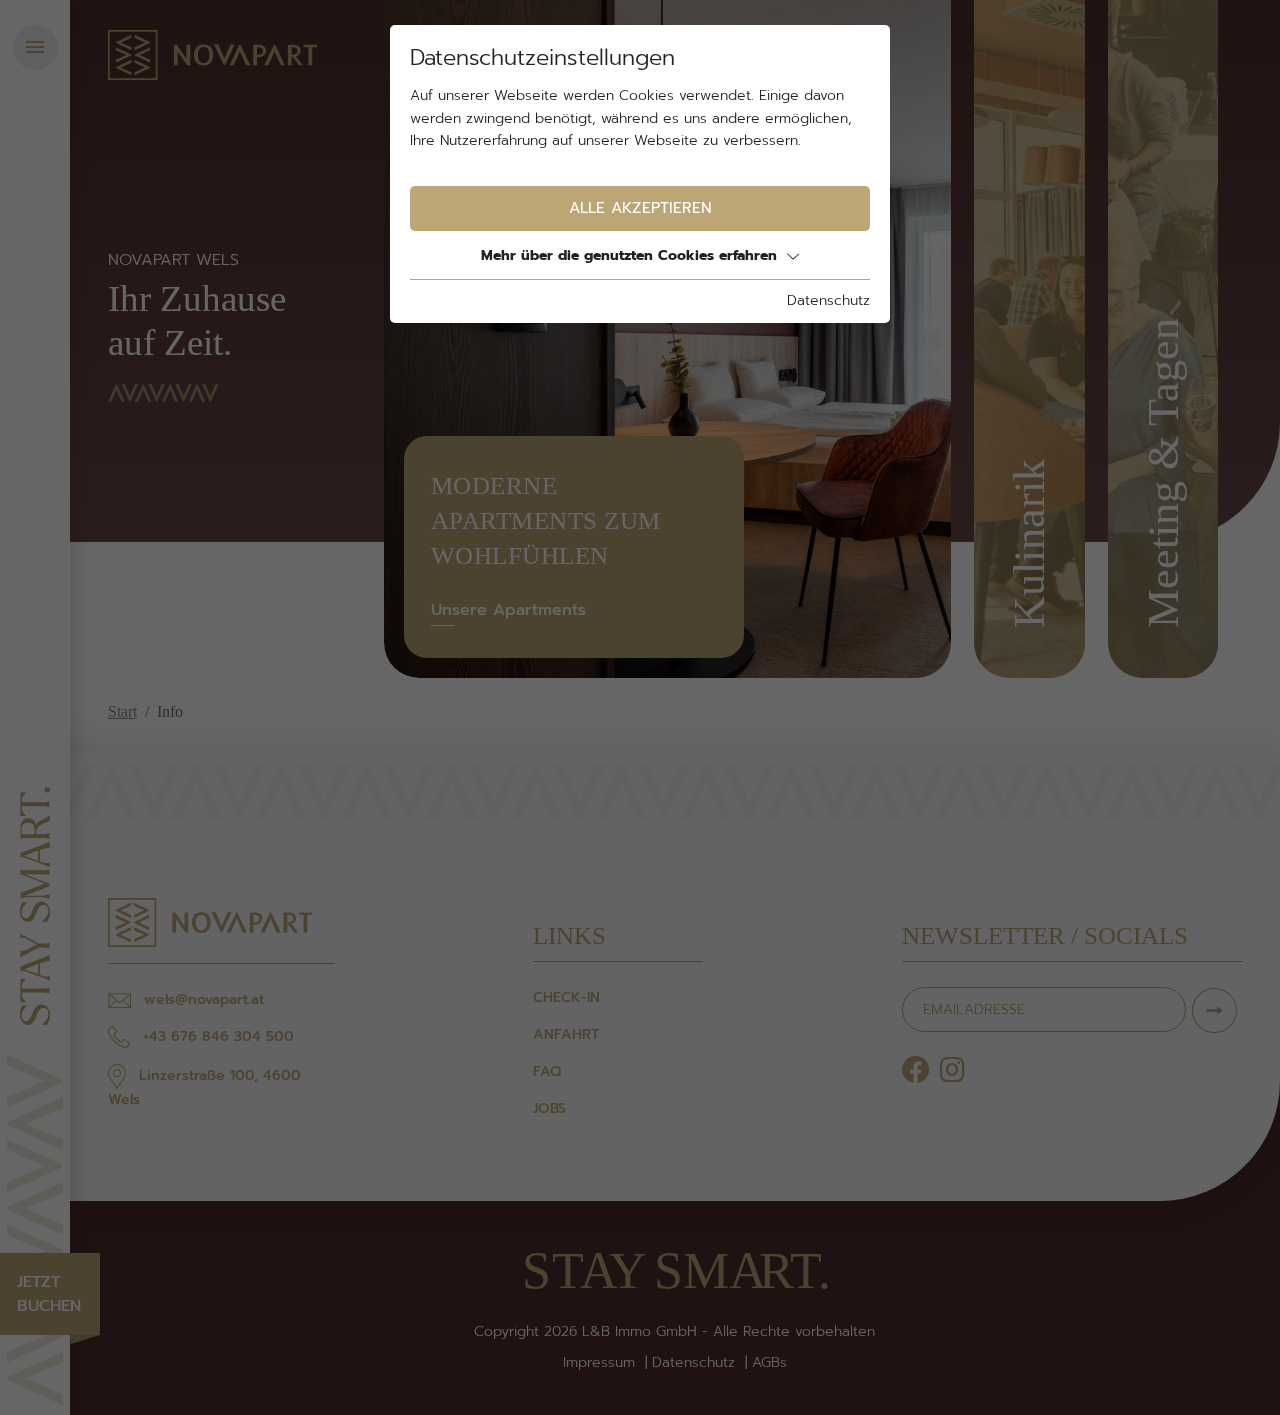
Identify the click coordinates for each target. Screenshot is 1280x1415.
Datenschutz (828, 300)
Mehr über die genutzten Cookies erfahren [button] (629, 255)
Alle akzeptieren (640, 207)
